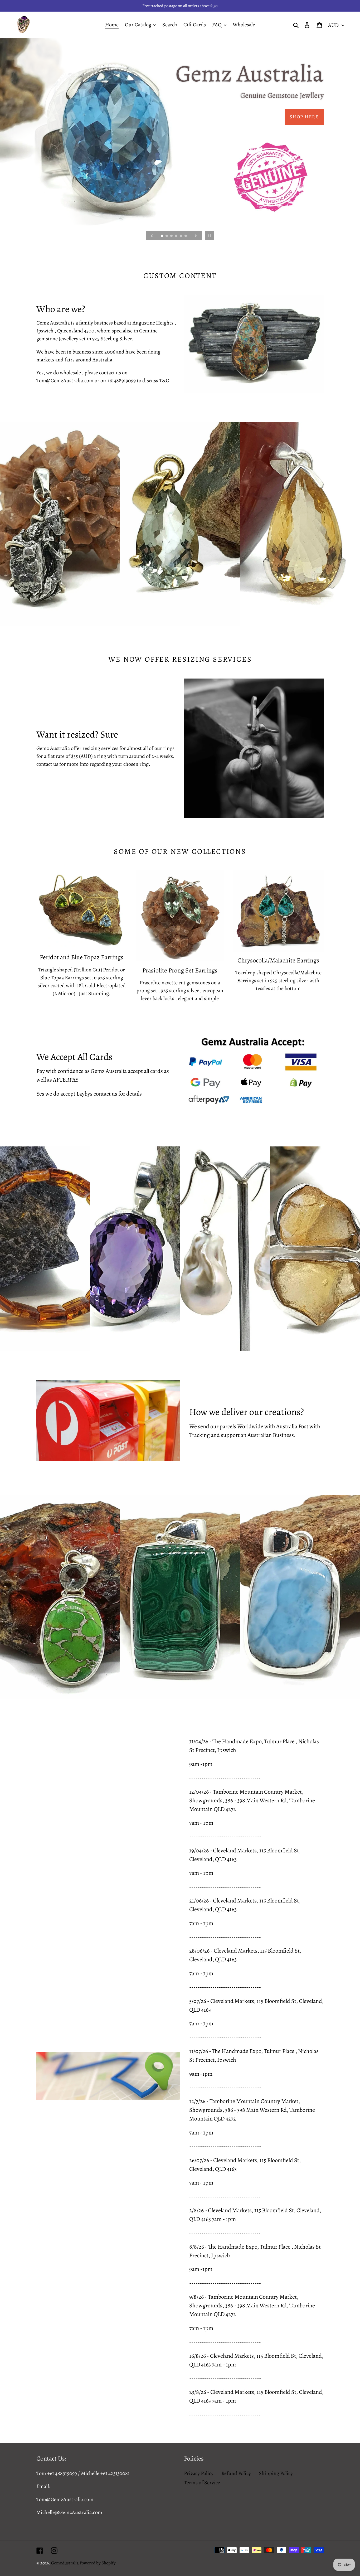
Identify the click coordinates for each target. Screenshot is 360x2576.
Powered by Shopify (98, 2563)
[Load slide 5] (181, 236)
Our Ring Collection (290, 117)
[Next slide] (196, 235)
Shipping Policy (276, 2473)
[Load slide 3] (172, 236)
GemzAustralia (65, 2563)
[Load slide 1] (162, 236)
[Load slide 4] (177, 236)
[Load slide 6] (186, 236)
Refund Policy (236, 2473)
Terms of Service (202, 2483)
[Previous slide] (152, 235)
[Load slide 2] (167, 236)
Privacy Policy (199, 2473)
